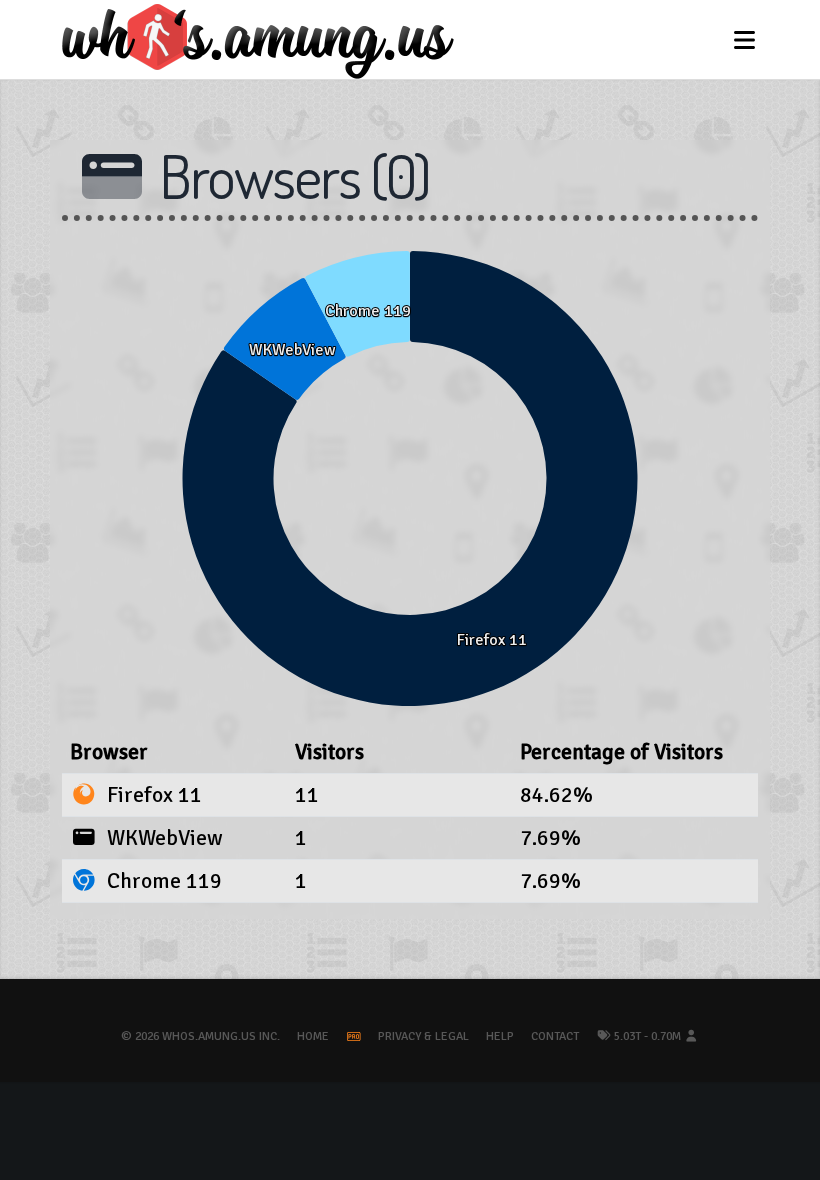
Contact (555, 1036)
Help (500, 1036)
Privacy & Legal (423, 1036)
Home (313, 1036)
